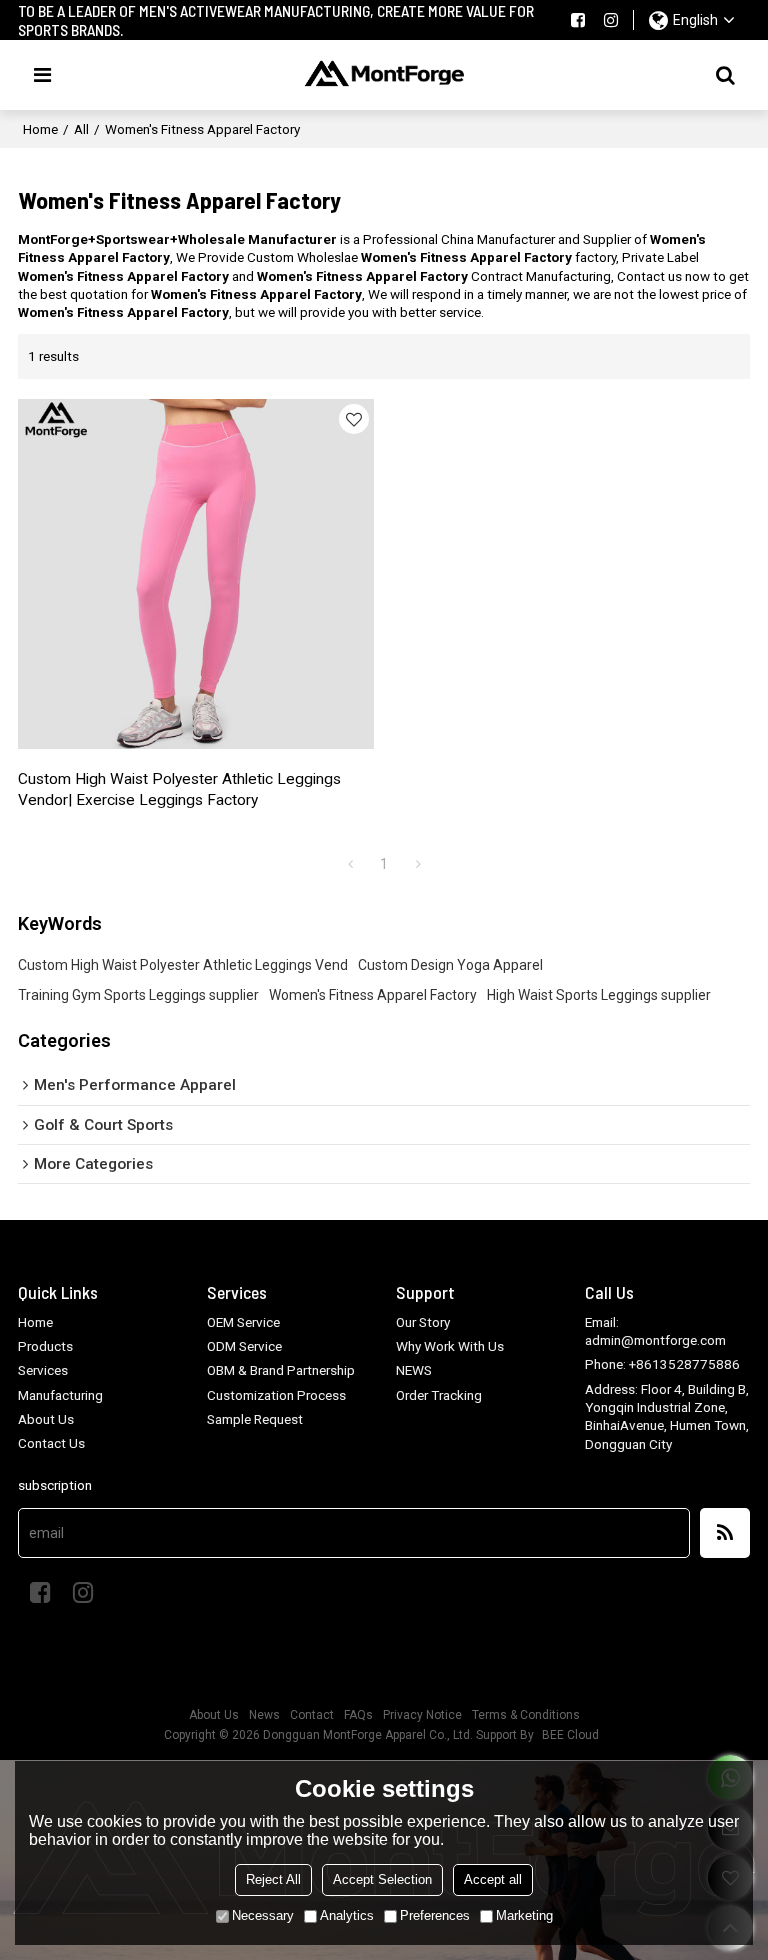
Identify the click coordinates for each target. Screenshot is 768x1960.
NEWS (414, 1370)
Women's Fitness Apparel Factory (373, 995)
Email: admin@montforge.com (655, 1331)
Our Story (423, 1322)
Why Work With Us (450, 1346)
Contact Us (51, 1443)
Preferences (435, 1915)
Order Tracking (439, 1395)
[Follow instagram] (611, 20)
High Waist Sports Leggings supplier (599, 995)
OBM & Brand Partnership (281, 1370)
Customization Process (276, 1395)
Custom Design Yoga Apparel (450, 965)
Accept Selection (382, 1879)
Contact (312, 1715)
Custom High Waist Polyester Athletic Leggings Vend (183, 965)
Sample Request (255, 1419)
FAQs (358, 1715)
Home (40, 129)
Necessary (263, 1915)
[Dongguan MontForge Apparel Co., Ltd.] (384, 75)
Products (45, 1346)
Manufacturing (60, 1395)
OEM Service (243, 1322)
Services (43, 1370)
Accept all (493, 1879)
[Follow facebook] (578, 20)
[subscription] (725, 1533)
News (264, 1715)
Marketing (524, 1915)
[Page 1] (350, 864)
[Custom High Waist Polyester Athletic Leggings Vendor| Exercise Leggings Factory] (196, 573)
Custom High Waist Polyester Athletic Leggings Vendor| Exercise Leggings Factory (179, 790)
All (81, 129)
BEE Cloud (570, 1735)
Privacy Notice (422, 1715)
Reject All (273, 1879)
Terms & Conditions (526, 1715)
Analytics (347, 1915)
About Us (46, 1419)
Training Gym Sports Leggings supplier (138, 995)
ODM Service (244, 1346)
